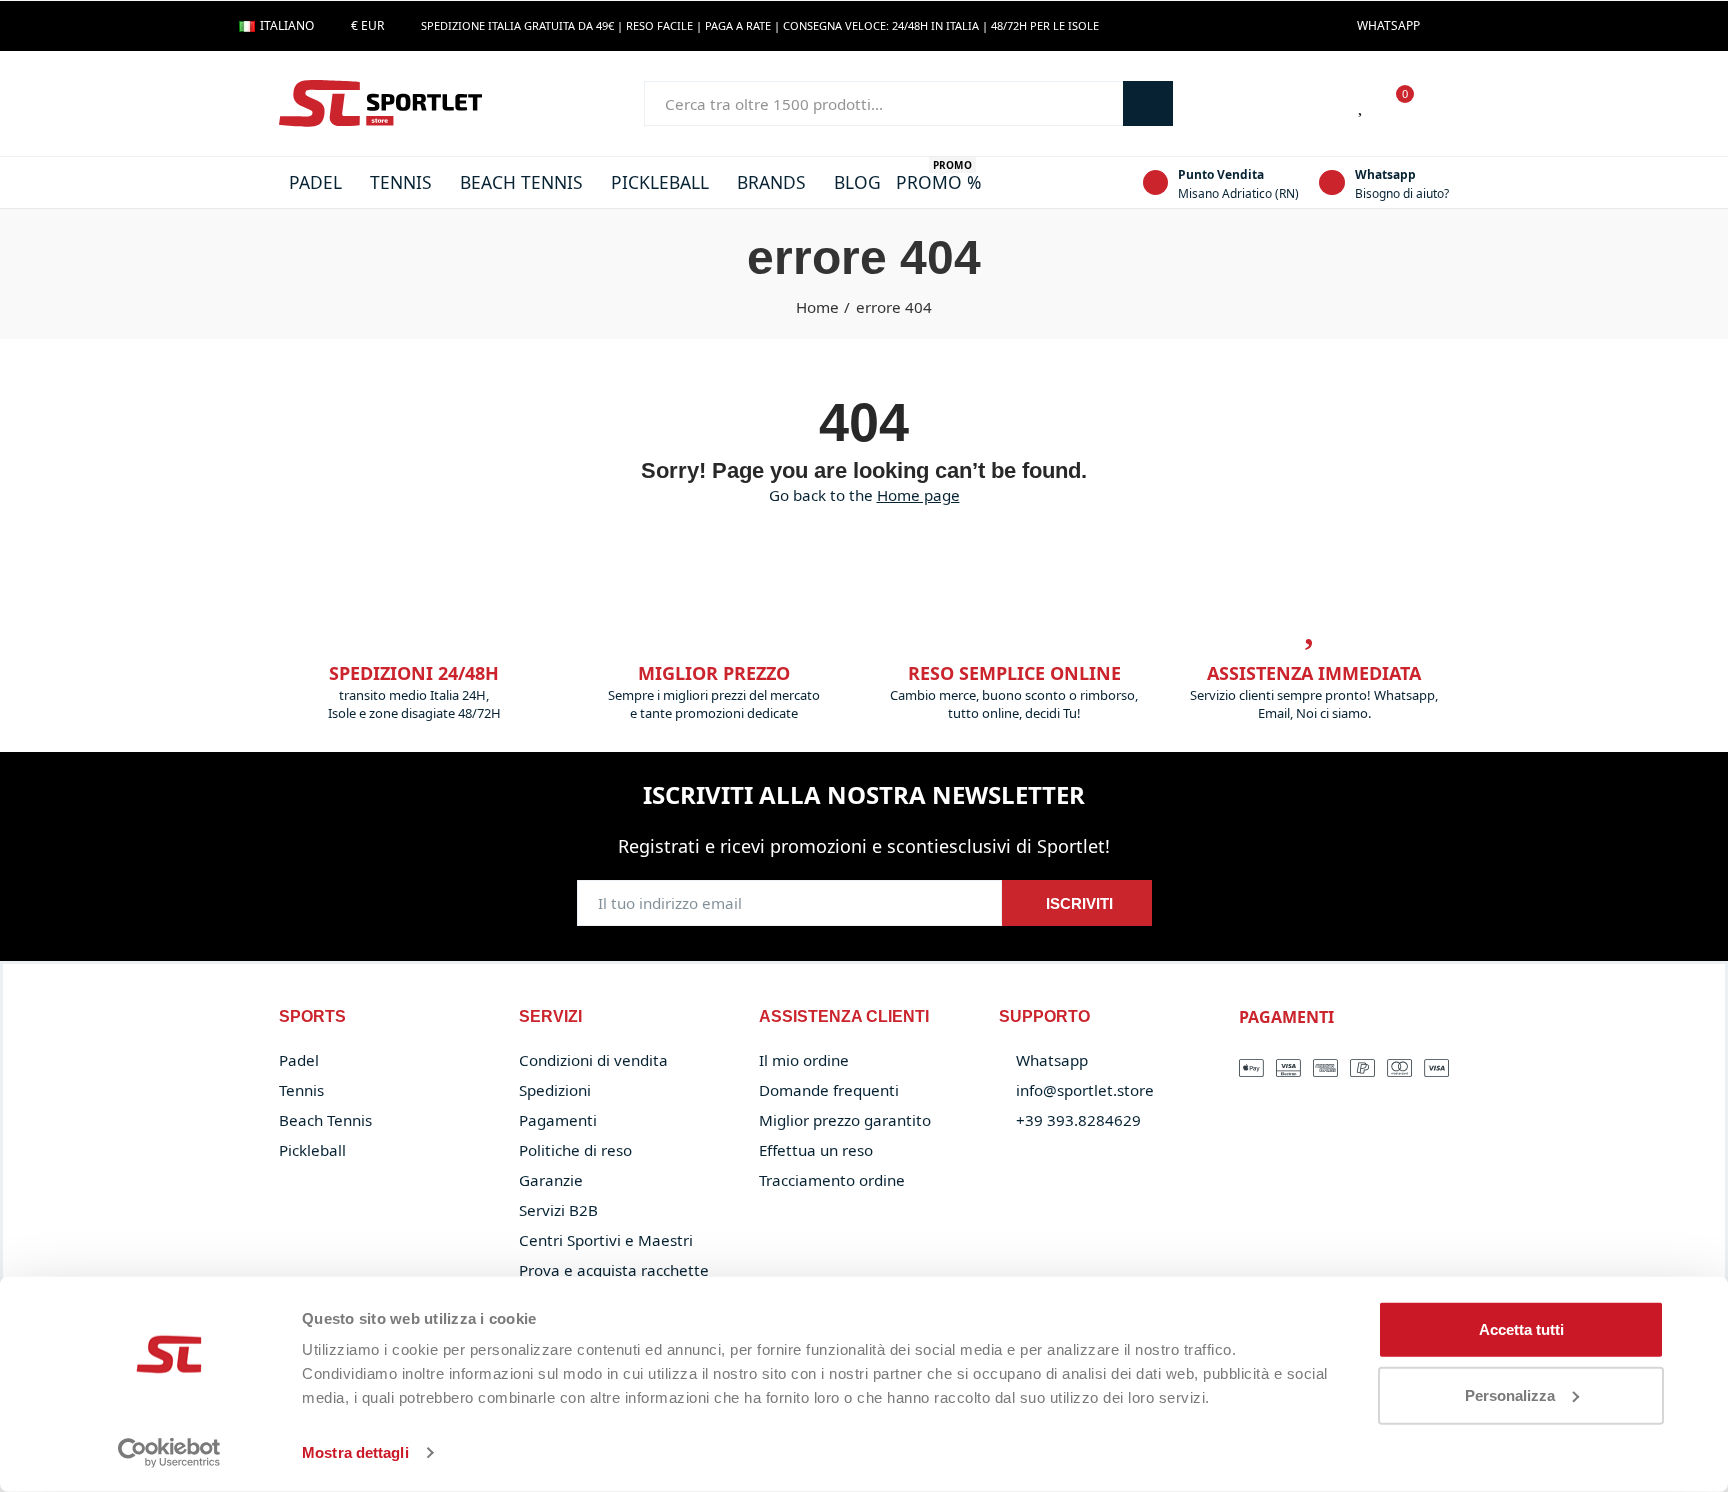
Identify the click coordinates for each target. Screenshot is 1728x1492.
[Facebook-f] (1446, 26)
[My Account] (1439, 104)
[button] (1388, 26)
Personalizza (1510, 1394)
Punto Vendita (1221, 174)
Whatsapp (1385, 174)
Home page (918, 495)
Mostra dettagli (355, 1452)
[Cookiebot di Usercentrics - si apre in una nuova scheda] (169, 1453)
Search (1148, 103)
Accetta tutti (1521, 1329)
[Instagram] (1478, 26)
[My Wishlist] (1362, 104)
